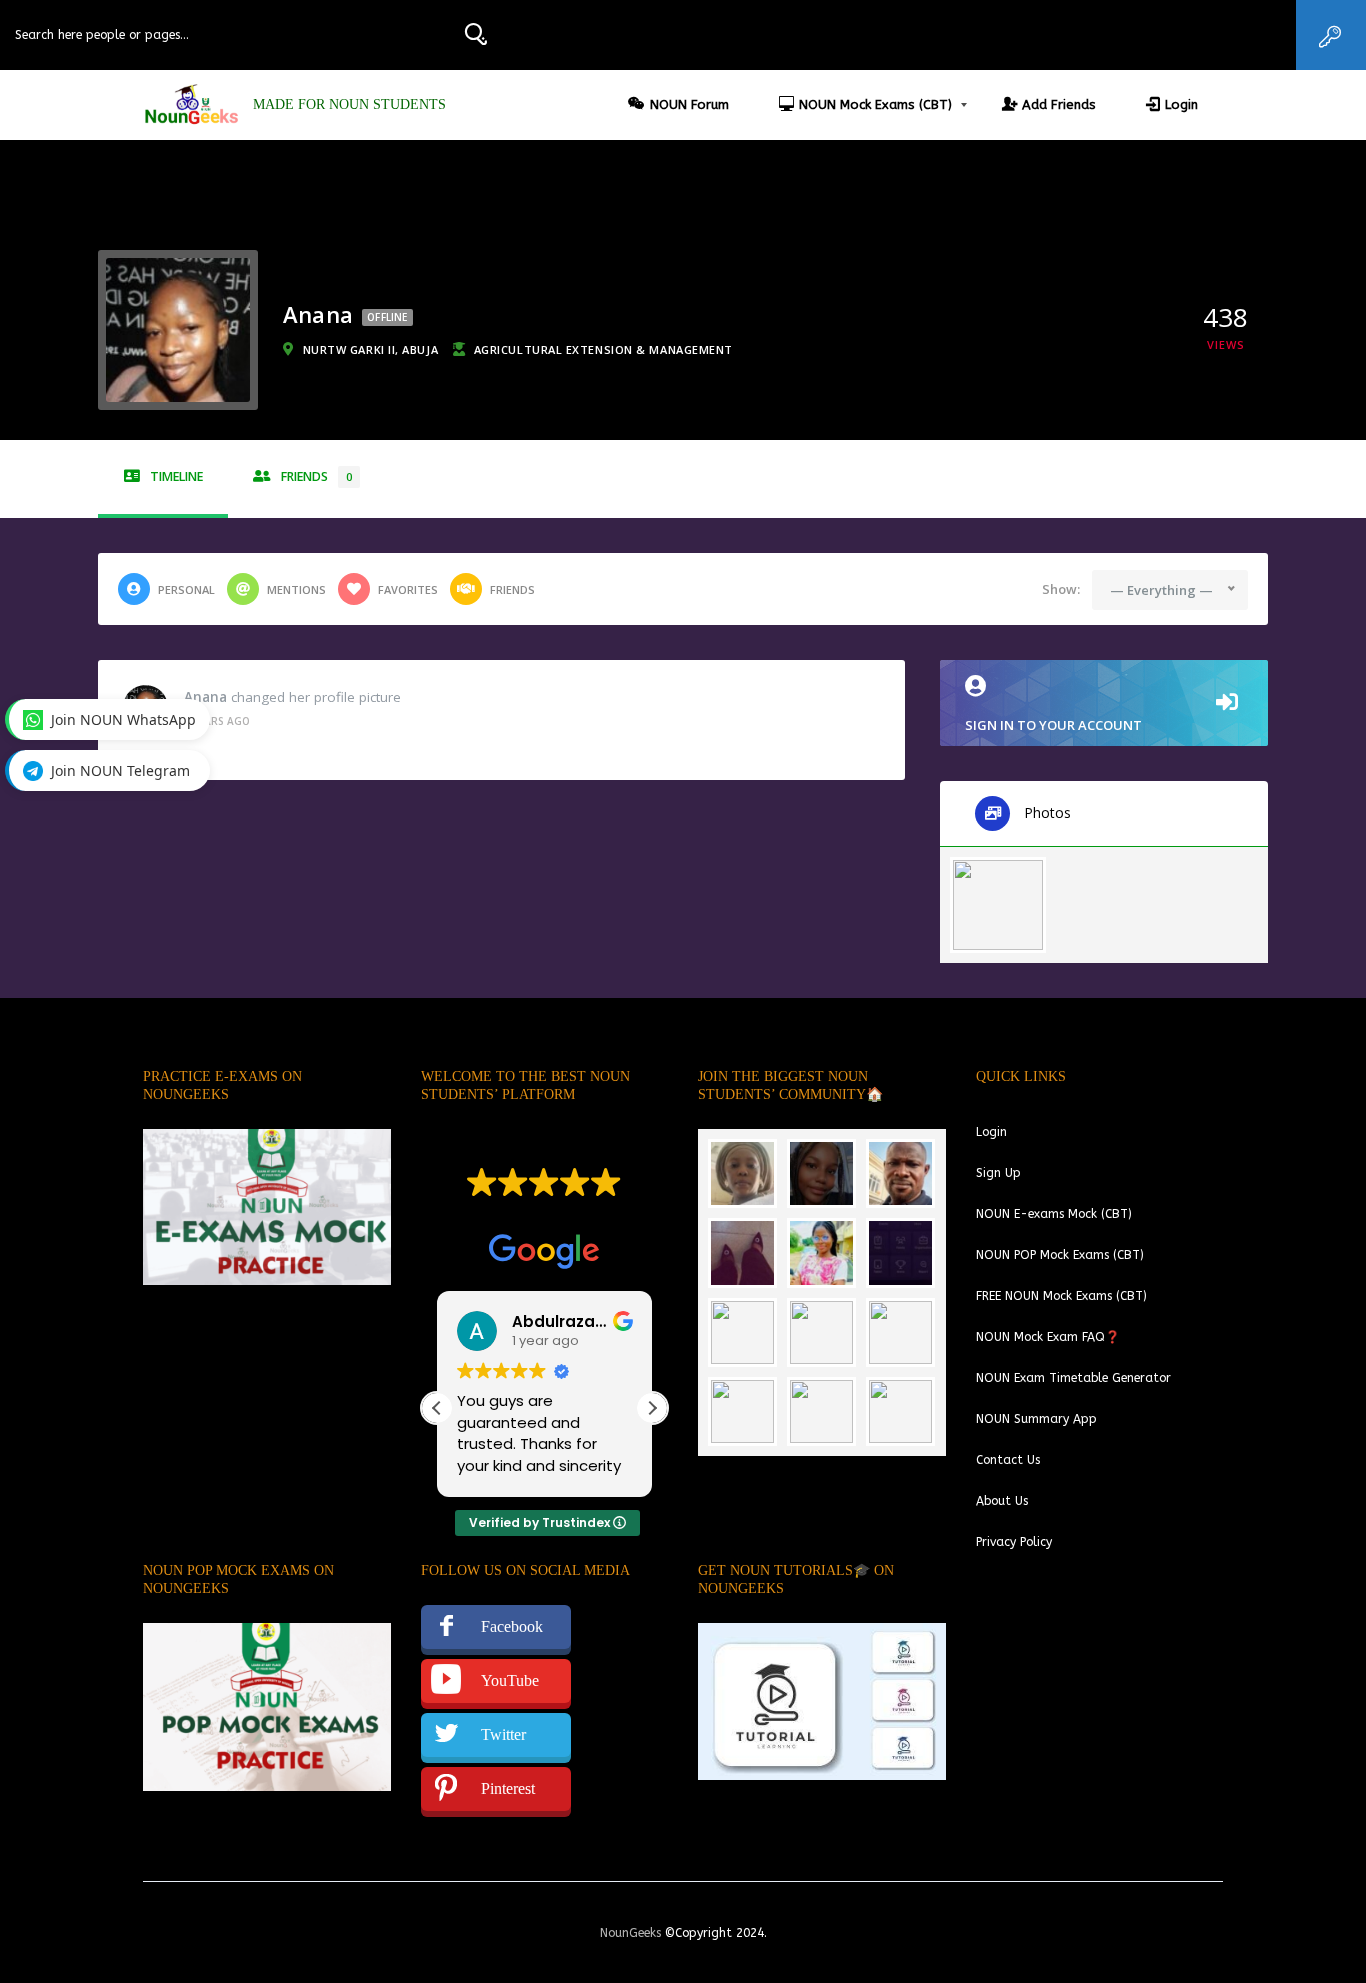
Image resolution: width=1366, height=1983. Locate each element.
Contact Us (1008, 1460)
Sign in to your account (1053, 725)
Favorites (408, 589)
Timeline (176, 476)
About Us (1002, 1501)
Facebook (512, 1626)
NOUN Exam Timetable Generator (1073, 1378)
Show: (1061, 589)
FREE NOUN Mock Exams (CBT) (1061, 1296)
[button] (652, 1408)
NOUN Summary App (1036, 1419)
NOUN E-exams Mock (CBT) (1054, 1214)
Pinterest (508, 1788)
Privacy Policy (1014, 1542)
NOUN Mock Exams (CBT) (875, 104)
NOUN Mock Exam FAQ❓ (1048, 1337)
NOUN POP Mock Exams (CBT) (1060, 1255)
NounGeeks (630, 1933)
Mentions (296, 589)
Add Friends (1059, 104)
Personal (186, 589)
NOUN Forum (689, 104)
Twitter (503, 1734)
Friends (316, 476)
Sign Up (998, 1173)
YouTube (510, 1680)
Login (1181, 104)
